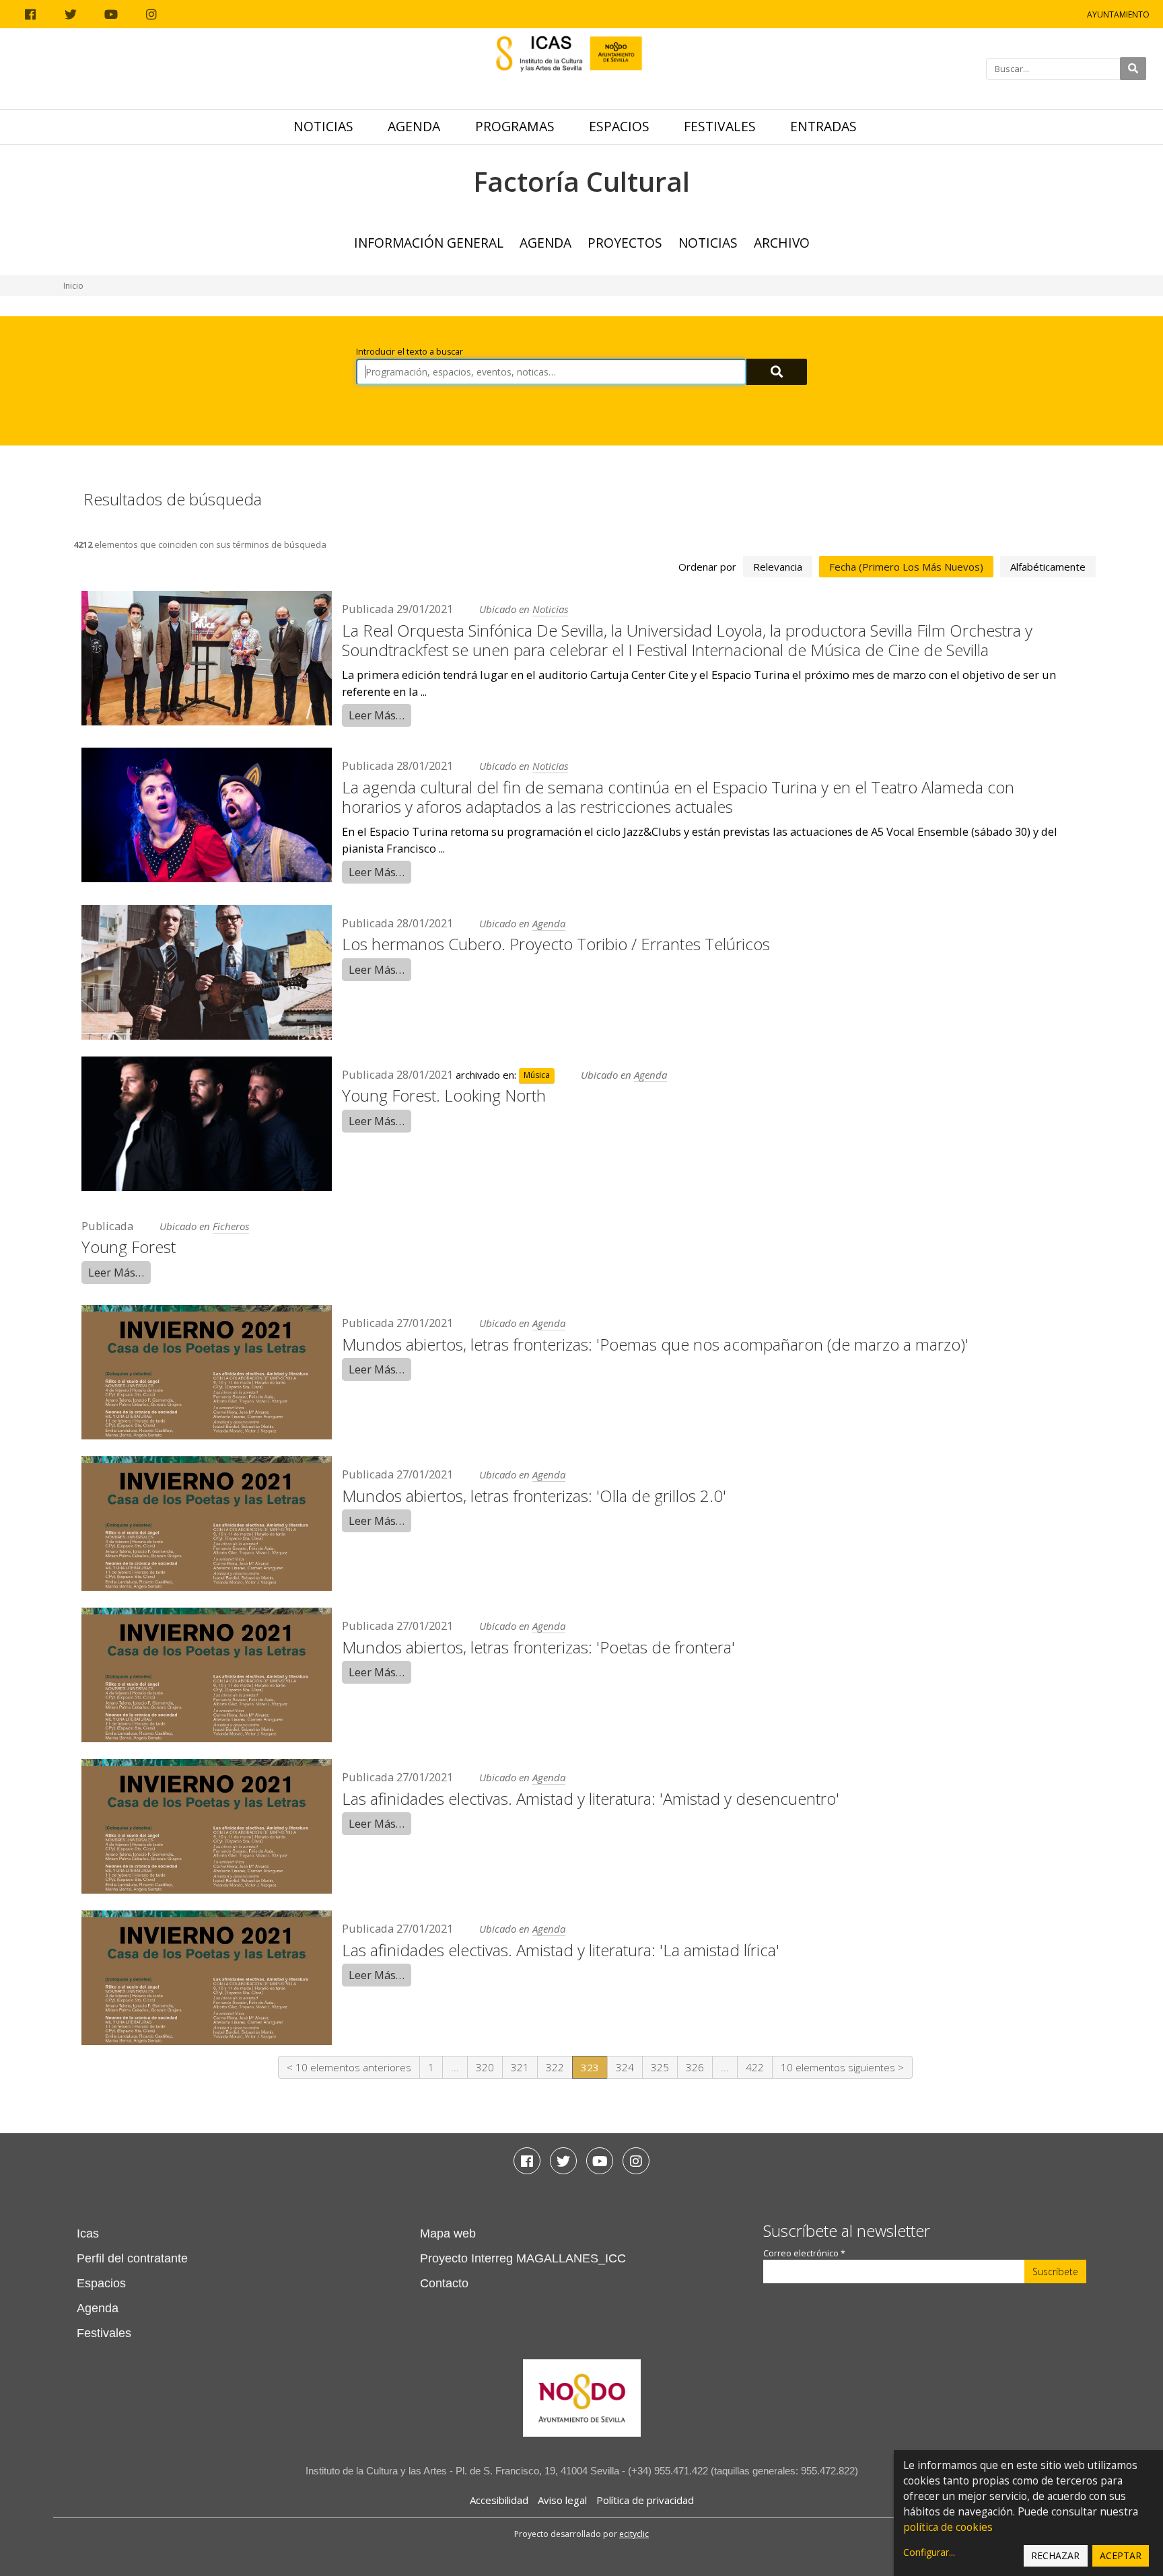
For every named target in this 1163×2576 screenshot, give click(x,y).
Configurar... (929, 2552)
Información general (429, 243)
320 (485, 2067)
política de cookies (948, 2527)
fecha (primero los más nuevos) (906, 567)
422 (755, 2067)
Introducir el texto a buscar (410, 352)
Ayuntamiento (1118, 14)
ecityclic (634, 2534)
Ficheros (231, 1226)
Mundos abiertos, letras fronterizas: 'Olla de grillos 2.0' (534, 1496)
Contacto (444, 2283)
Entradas (823, 126)
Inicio (73, 286)
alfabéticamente (1048, 567)
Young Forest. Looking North (444, 1095)
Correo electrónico (804, 2253)
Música (537, 1076)
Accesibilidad (499, 2500)
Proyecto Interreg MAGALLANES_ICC (523, 2258)
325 (660, 2067)
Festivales (720, 126)
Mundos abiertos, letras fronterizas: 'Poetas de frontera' (538, 1647)
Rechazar (1055, 2555)
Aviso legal (562, 2500)
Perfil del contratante (132, 2258)
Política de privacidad (645, 2500)
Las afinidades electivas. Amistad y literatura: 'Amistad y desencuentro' (591, 1798)
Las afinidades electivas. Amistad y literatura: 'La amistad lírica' (561, 1950)
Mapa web (448, 2233)
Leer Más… (377, 715)
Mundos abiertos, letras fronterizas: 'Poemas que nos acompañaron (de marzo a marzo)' (655, 1344)
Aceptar (1121, 2555)
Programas (515, 126)
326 (695, 2067)
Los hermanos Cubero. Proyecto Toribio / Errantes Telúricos (556, 944)
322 (555, 2067)
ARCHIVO (782, 243)
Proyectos (625, 243)
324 (625, 2067)
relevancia (778, 567)
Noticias (323, 126)
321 (520, 2067)
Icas (88, 2233)
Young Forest (129, 1247)
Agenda (414, 126)
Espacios (619, 126)
